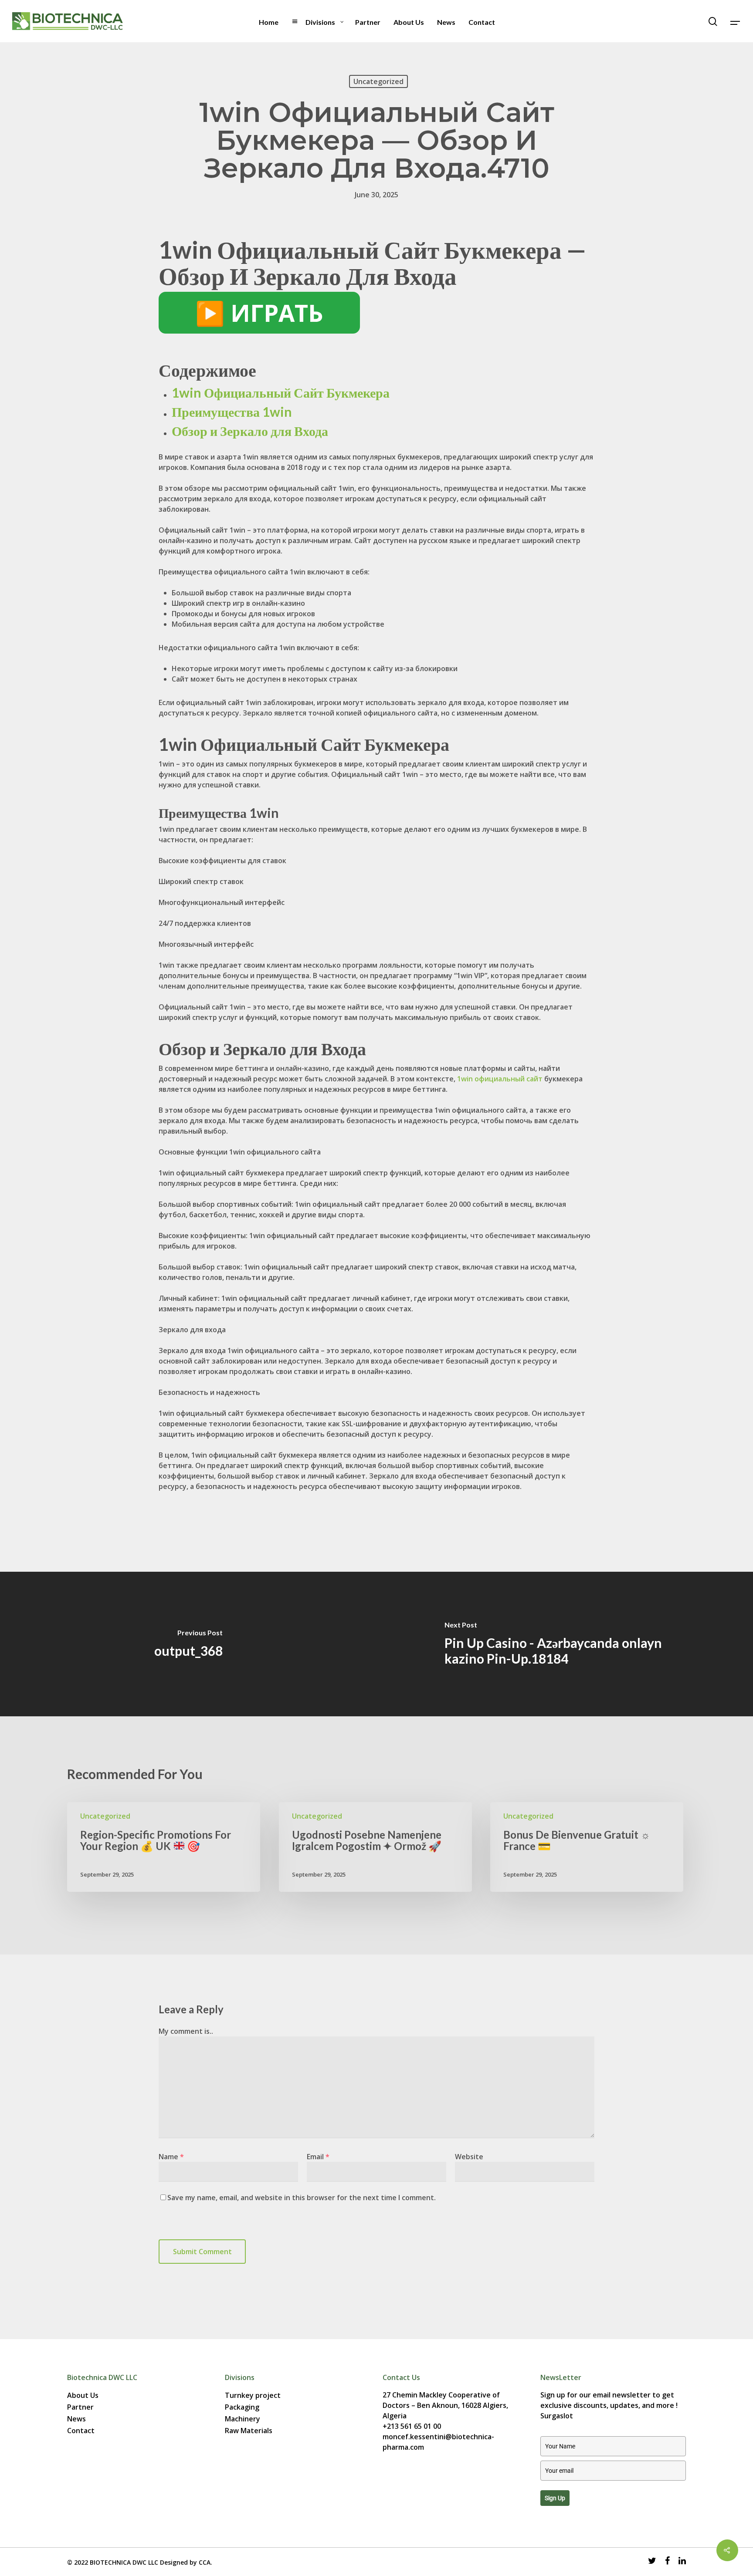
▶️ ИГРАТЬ (259, 313)
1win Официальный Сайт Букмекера (281, 392)
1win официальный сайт (500, 1079)
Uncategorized (378, 81)
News (76, 2419)
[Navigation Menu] (736, 21)
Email (318, 2157)
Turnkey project (253, 2395)
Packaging (242, 2407)
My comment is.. (186, 2031)
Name (171, 2157)
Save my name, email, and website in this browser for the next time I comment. (302, 2198)
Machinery (243, 2419)
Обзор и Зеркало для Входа (250, 431)
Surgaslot (557, 2416)
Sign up (555, 2498)
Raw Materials (249, 2431)
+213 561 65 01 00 (412, 2426)
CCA (205, 2562)
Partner (80, 2407)
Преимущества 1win (232, 412)
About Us (83, 2395)
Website (469, 2157)
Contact (81, 2431)
